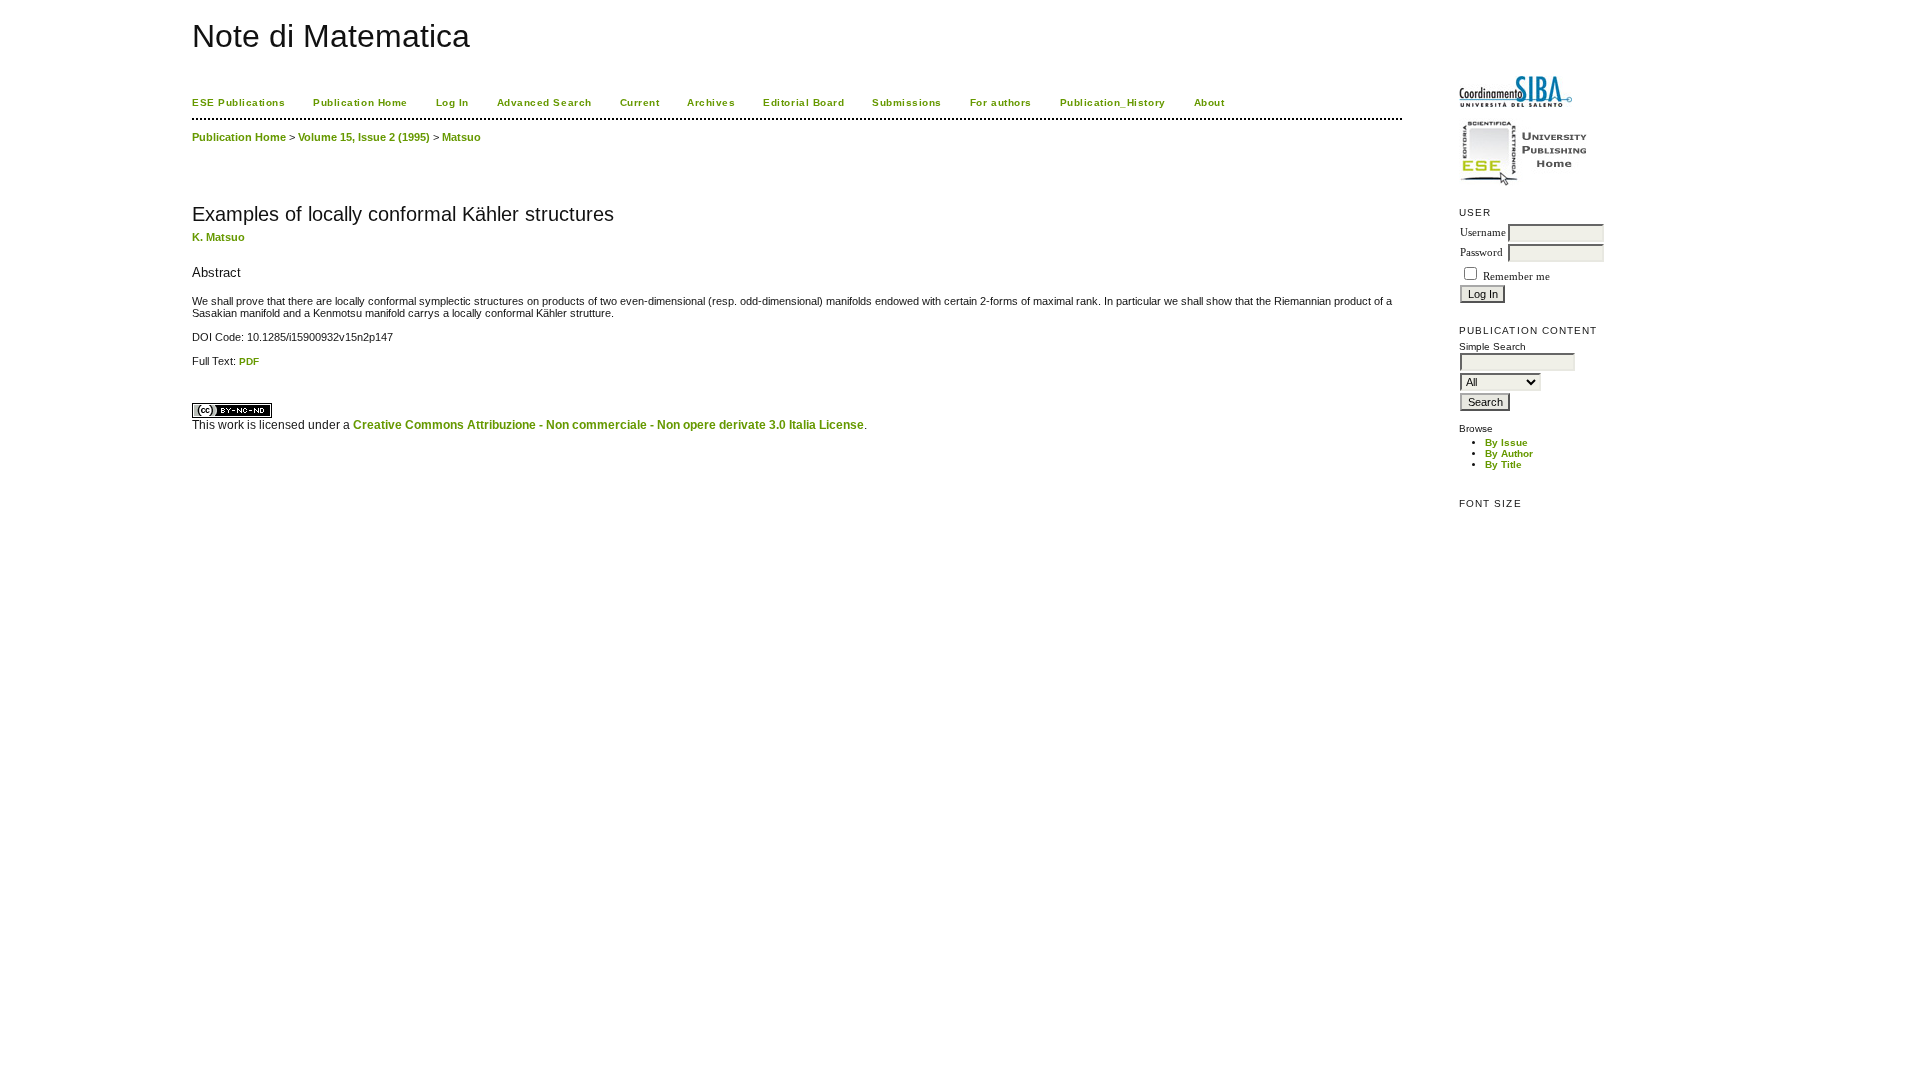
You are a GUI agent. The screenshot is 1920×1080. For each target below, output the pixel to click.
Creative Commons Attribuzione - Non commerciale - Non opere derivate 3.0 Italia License (608, 425)
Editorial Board (803, 102)
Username (1483, 232)
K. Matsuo (218, 237)
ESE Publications (238, 102)
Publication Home (360, 102)
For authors (1001, 102)
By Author (1509, 453)
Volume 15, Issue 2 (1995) (364, 137)
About (1209, 102)
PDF (249, 361)
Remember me (1516, 276)
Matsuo (461, 137)
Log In (452, 102)
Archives (711, 102)
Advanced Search (544, 102)
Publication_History (1113, 102)
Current (640, 102)
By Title (1503, 464)
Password (1481, 252)
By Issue (1506, 442)
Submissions (907, 102)
